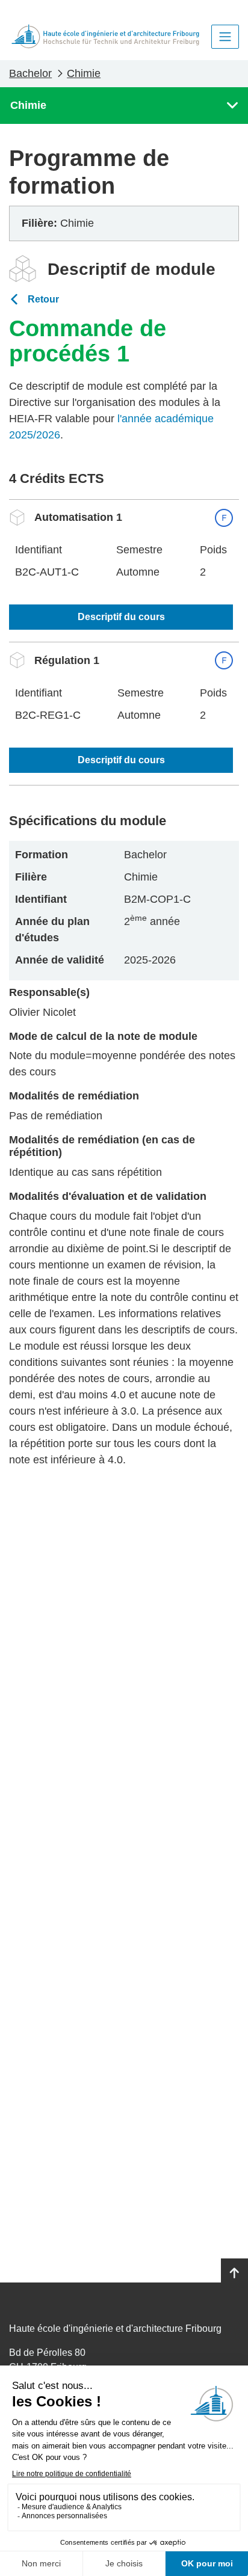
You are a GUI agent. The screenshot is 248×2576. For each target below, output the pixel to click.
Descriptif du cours (121, 617)
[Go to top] (234, 2273)
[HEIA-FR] (105, 36)
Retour (43, 299)
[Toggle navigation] (225, 37)
